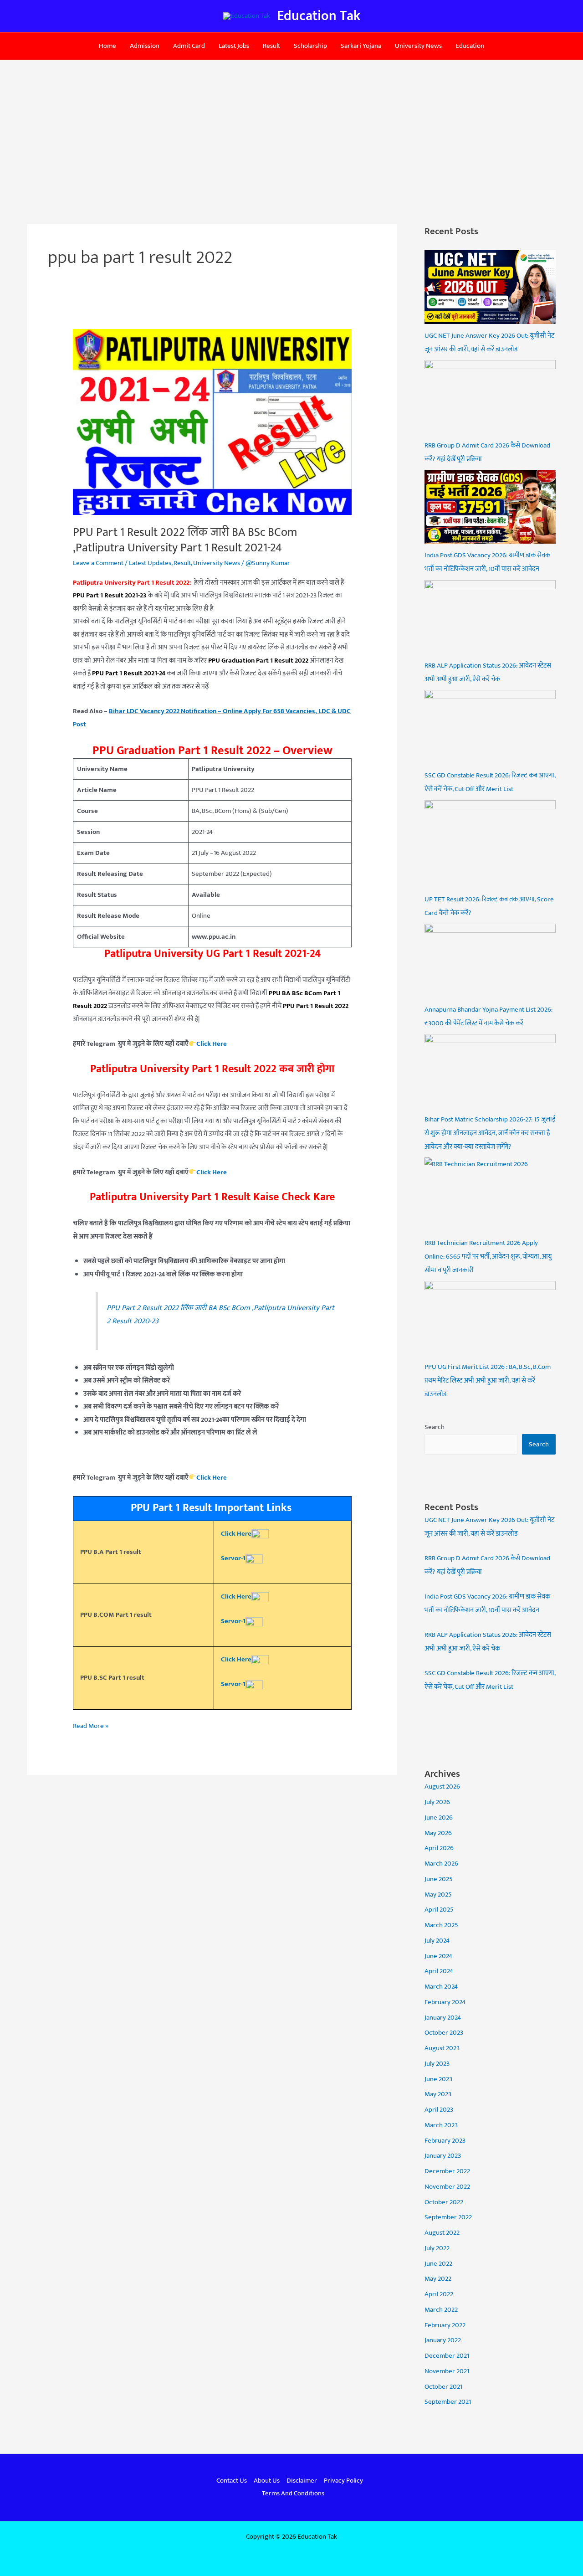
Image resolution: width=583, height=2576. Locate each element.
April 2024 (439, 1971)
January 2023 (443, 2156)
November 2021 (447, 2371)
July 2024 (437, 1941)
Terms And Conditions (293, 2493)
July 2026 (437, 1802)
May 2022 (438, 2279)
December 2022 (447, 2171)
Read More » (91, 1726)
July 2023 (437, 2064)
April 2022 (439, 2294)
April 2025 (439, 1910)
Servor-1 (233, 1558)
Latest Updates (150, 563)
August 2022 (442, 2233)
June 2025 (439, 1879)
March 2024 (441, 1987)
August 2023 (442, 2048)
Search (435, 1427)
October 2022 (444, 2202)
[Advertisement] (291, 129)
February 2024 (445, 2002)
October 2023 (444, 2033)
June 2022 (438, 2264)
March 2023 (441, 2125)
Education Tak (319, 16)
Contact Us (232, 2481)
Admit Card (189, 46)
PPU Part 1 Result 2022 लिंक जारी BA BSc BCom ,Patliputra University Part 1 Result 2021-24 (185, 540)
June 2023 (438, 2079)
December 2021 (447, 2356)
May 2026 (438, 1833)
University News (418, 46)
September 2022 (448, 2217)
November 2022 (447, 2187)
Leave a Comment (98, 563)
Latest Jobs (234, 46)
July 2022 (437, 2248)
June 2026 (439, 1818)
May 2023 (438, 2094)
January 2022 (443, 2340)
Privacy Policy (343, 2481)
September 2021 (448, 2402)
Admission (145, 46)
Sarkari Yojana (361, 46)
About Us (267, 2481)
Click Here (236, 1659)
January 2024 (443, 2018)
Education (470, 46)
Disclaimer (302, 2481)
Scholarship (310, 46)
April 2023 (439, 2110)
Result (271, 46)
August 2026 (442, 1787)
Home (107, 46)
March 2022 (441, 2310)
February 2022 (445, 2325)
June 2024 (438, 1956)
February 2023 (445, 2141)
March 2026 (441, 1864)
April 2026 (439, 1848)
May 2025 (438, 1895)
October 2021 (443, 2387)
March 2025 (441, 1925)
